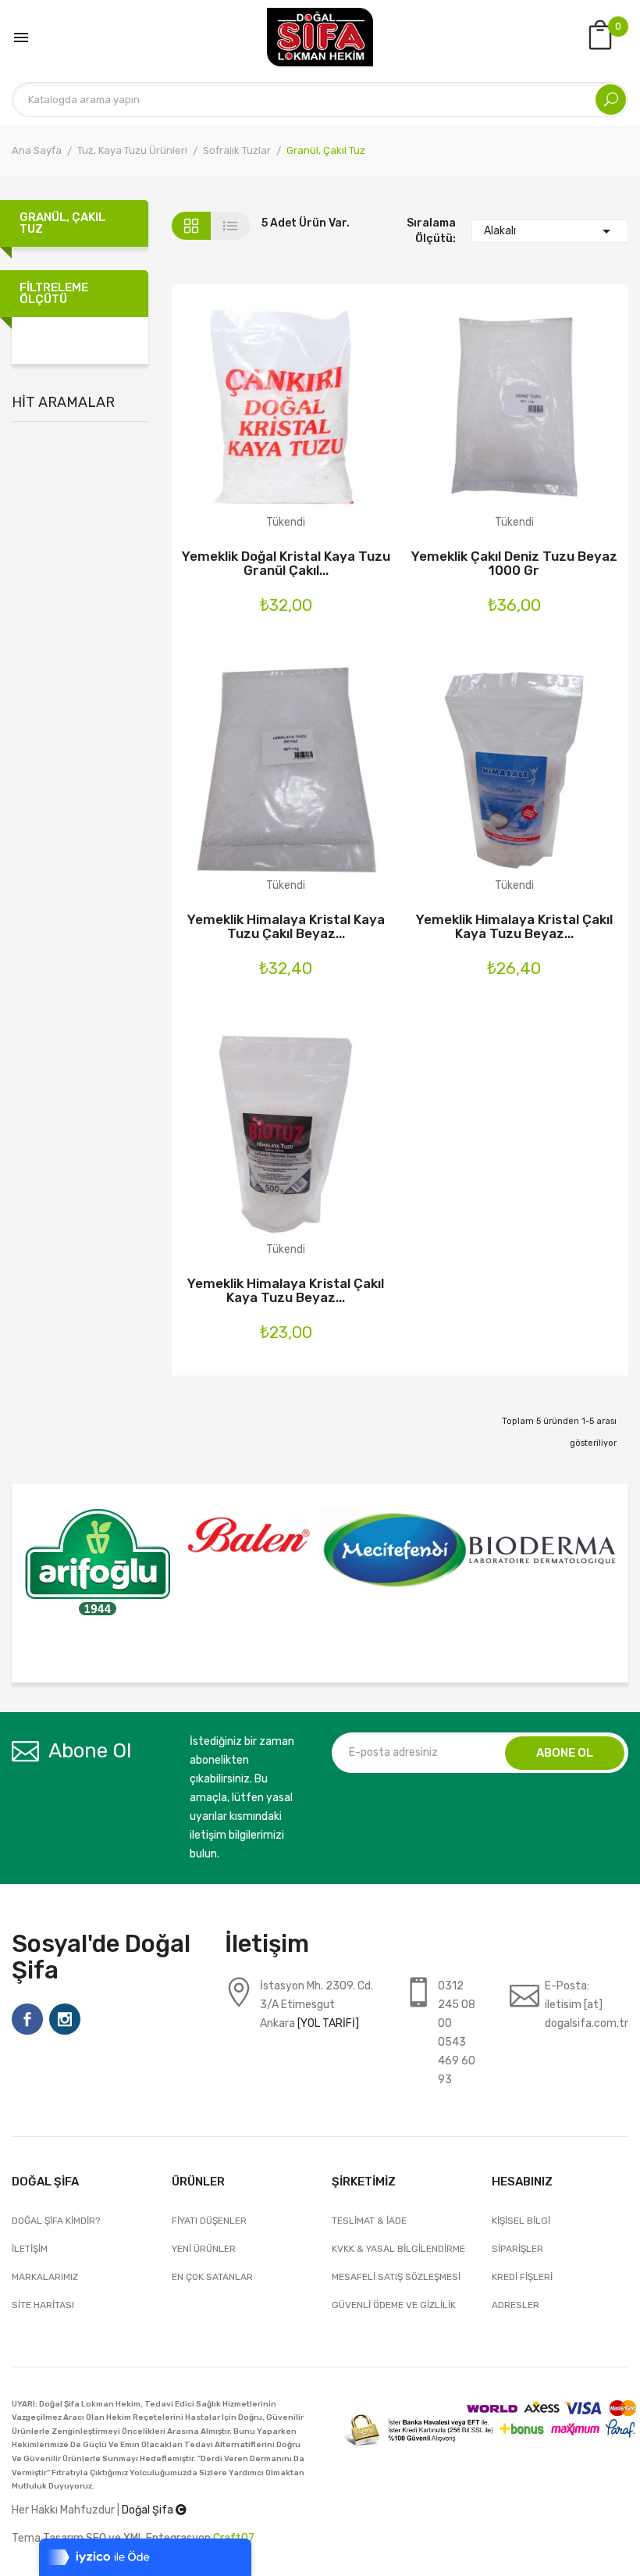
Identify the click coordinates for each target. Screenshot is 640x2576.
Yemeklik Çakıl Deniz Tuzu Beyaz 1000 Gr (514, 563)
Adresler (516, 2305)
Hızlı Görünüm (327, 418)
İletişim (30, 2249)
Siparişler (517, 2249)
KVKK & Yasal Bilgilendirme (398, 2249)
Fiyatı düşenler (209, 2221)
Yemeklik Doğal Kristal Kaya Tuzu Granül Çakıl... (286, 563)
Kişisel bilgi (521, 2221)
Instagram (65, 2019)
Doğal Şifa (149, 2510)
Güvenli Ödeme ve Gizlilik (394, 2305)
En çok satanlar (212, 2277)
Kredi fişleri (522, 2277)
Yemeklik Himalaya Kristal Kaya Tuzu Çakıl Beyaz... (286, 926)
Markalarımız (45, 2277)
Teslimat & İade (369, 2221)
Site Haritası (43, 2305)
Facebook (27, 2019)
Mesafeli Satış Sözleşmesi (396, 2277)
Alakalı (550, 231)
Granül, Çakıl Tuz (62, 223)
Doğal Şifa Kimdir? (56, 2221)
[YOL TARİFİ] (328, 2023)
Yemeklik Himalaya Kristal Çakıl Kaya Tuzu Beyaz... (514, 926)
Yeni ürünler (204, 2249)
